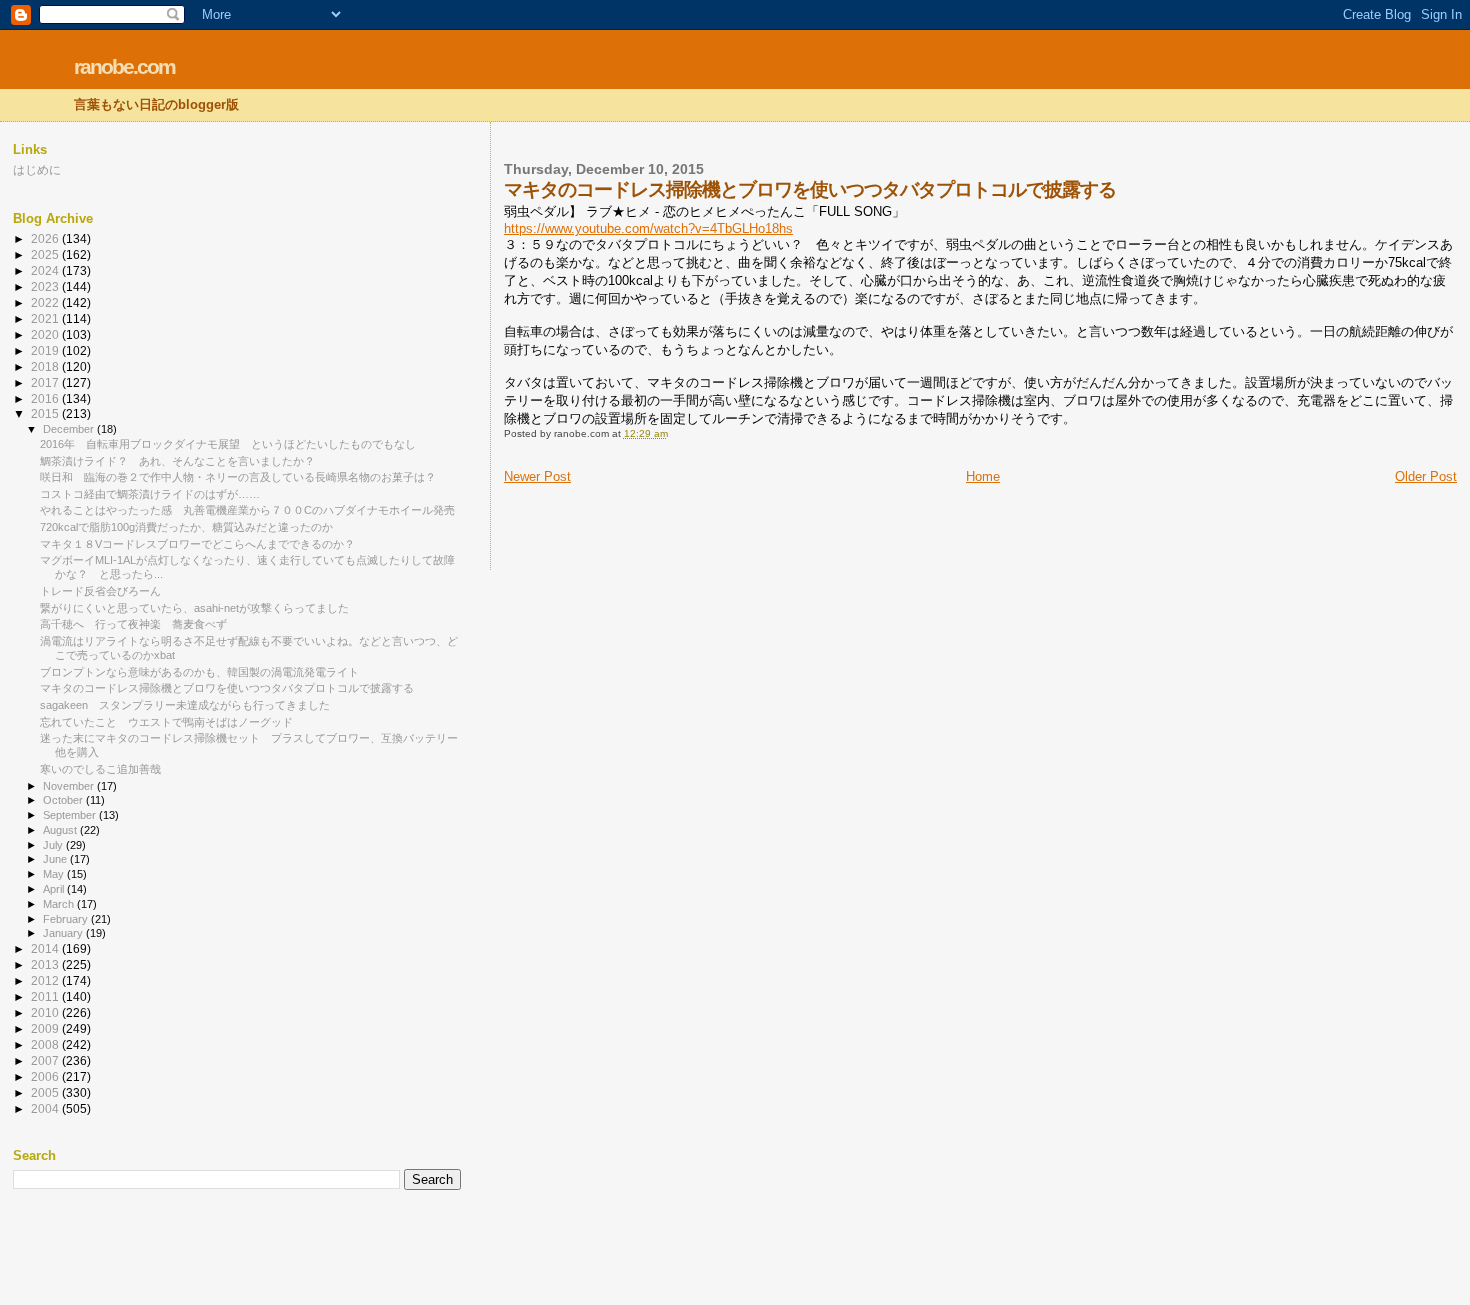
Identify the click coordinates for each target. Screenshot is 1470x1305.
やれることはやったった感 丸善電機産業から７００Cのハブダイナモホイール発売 (247, 510)
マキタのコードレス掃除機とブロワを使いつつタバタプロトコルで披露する (227, 688)
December (70, 429)
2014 (46, 948)
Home (983, 476)
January (64, 933)
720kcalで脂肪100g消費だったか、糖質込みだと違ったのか (186, 527)
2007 (46, 1060)
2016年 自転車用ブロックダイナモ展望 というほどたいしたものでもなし (228, 444)
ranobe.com (124, 66)
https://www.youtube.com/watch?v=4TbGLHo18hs (648, 228)
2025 (46, 254)
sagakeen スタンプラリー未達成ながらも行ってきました (185, 705)
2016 (46, 398)
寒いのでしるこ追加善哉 (100, 769)
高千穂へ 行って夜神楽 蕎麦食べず (133, 624)
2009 (46, 1028)
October (64, 800)
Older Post (1426, 476)
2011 (46, 996)
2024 (46, 270)
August (61, 830)
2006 (46, 1076)
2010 (46, 1012)
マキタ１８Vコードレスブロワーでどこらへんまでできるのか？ (197, 544)
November (70, 786)
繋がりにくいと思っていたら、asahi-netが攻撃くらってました (194, 608)
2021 (46, 318)
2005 (46, 1092)
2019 (46, 350)
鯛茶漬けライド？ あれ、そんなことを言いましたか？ (177, 461)
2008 (46, 1044)
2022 (46, 302)
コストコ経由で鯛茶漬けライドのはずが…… (150, 494)
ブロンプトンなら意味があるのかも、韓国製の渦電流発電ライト (199, 672)
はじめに (37, 169)
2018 (46, 366)
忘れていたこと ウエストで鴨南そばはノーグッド (166, 722)
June (56, 859)
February (67, 919)
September (71, 815)
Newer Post (537, 476)
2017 (46, 382)
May (55, 874)
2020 (46, 334)
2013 (46, 964)
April (55, 889)
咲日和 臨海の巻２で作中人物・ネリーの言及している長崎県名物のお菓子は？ (238, 477)
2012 (46, 980)
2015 (46, 413)
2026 (46, 238)
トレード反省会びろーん (100, 591)
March (60, 904)
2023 (46, 286)
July (54, 845)
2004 (46, 1108)
